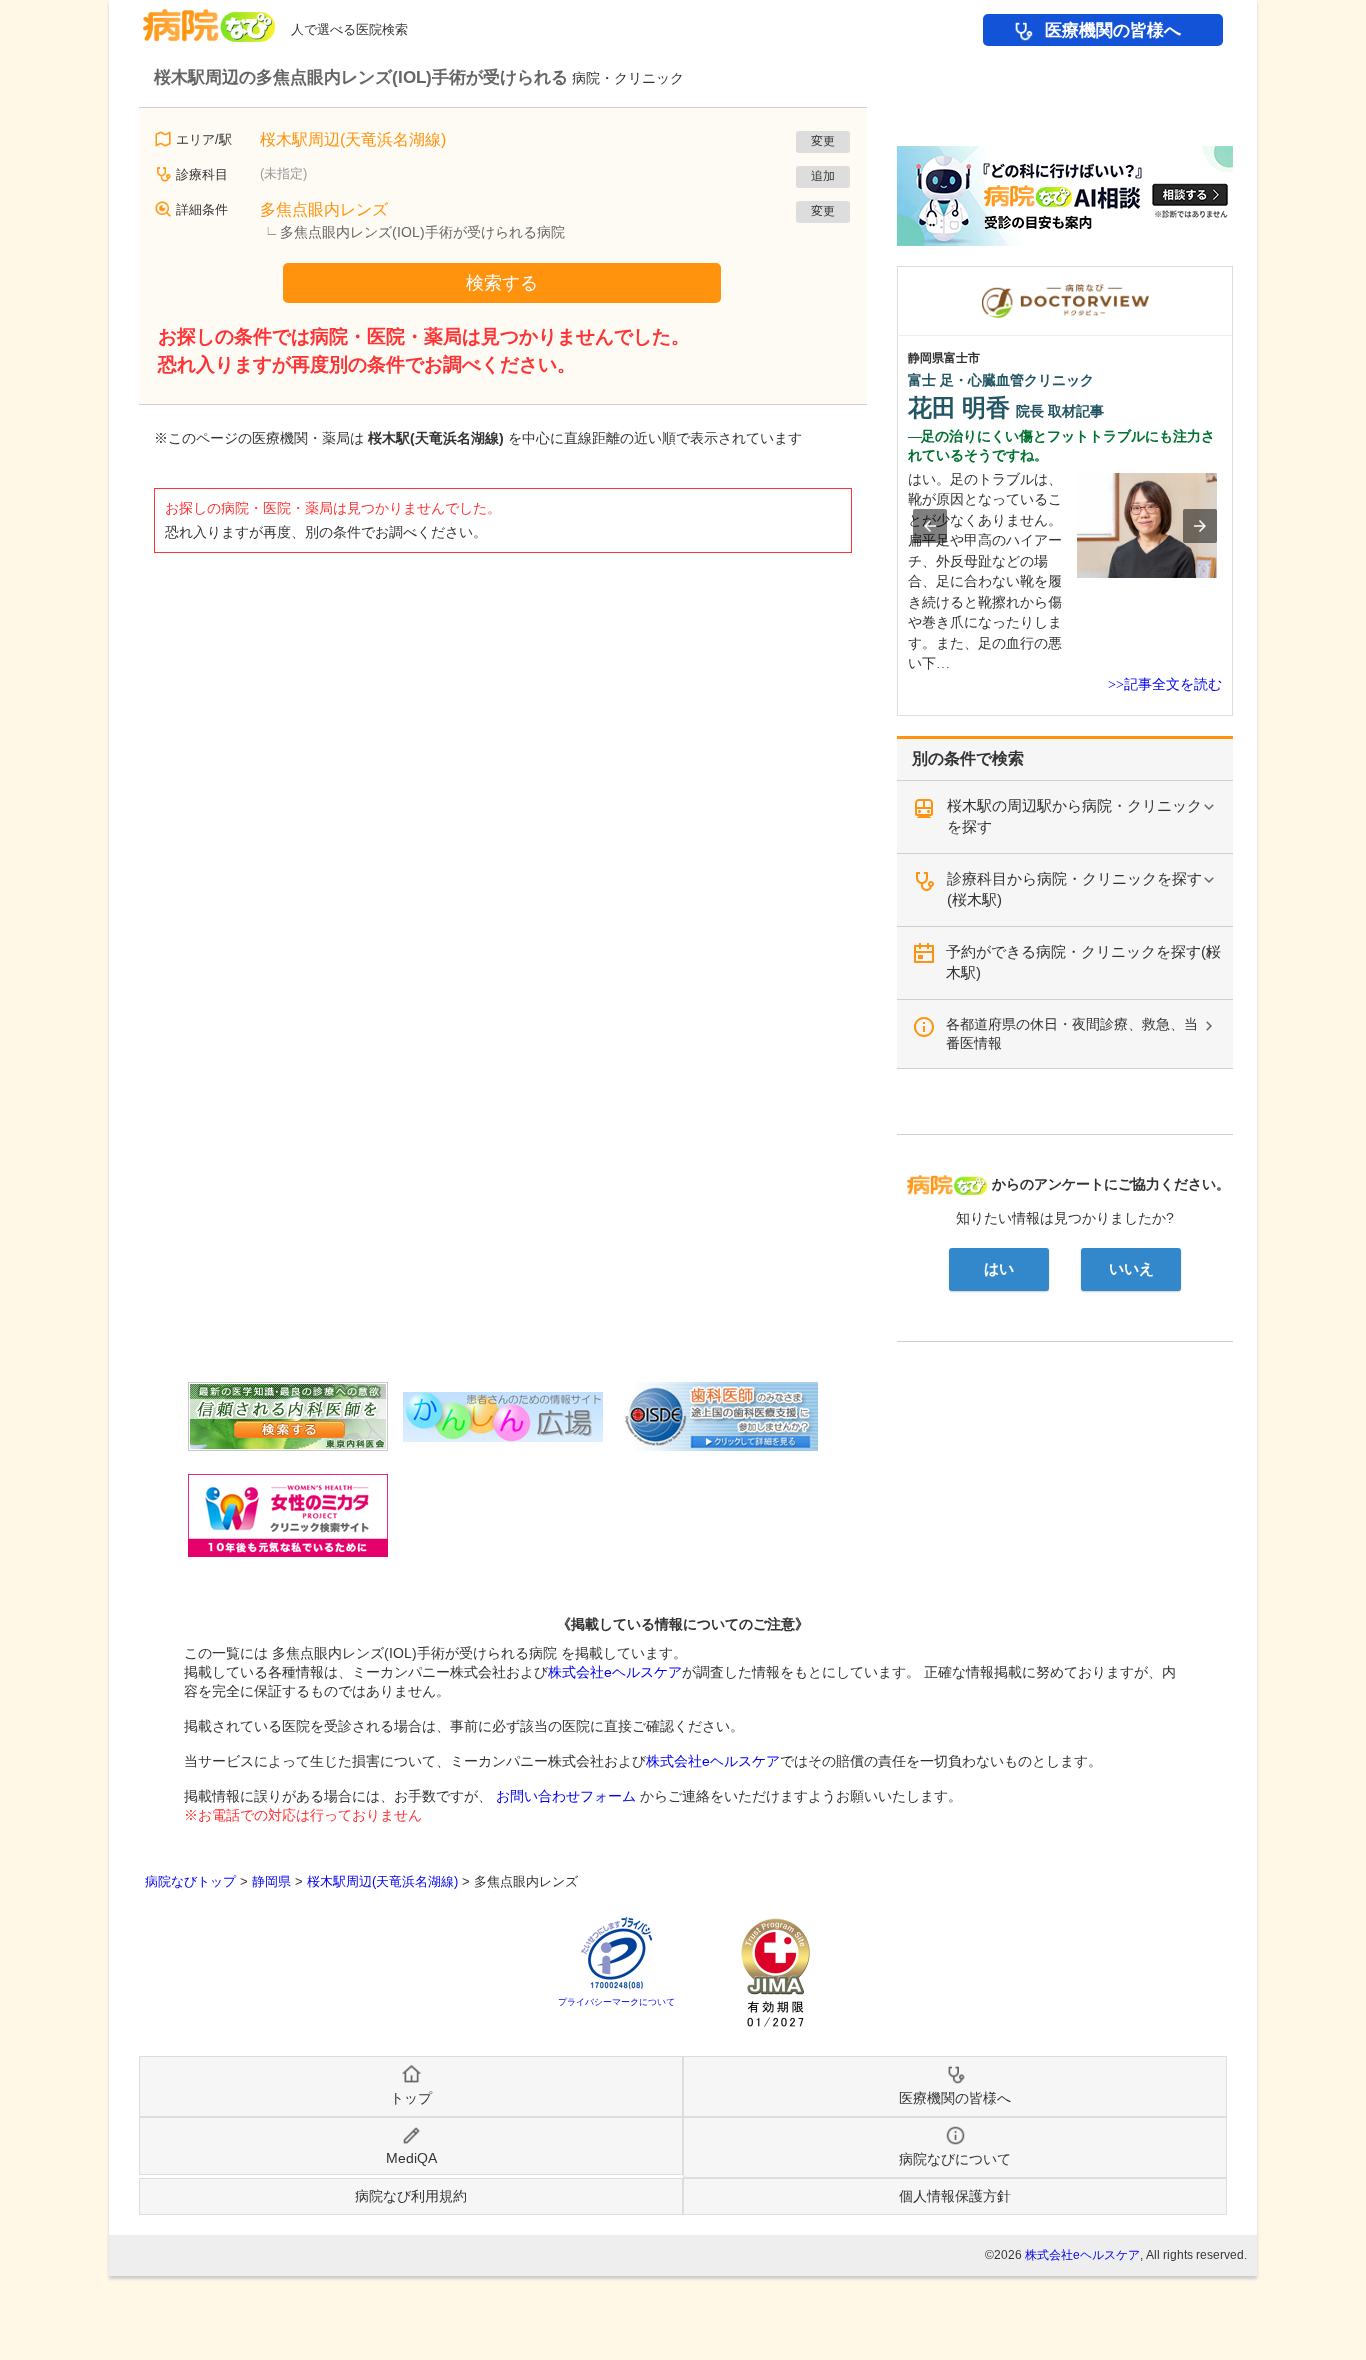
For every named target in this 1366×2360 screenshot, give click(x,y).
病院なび (209, 18)
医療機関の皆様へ (1113, 30)
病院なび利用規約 (411, 2196)
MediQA (411, 2158)
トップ (411, 2098)
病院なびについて (955, 2159)
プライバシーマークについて (616, 2002)
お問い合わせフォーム (566, 1796)
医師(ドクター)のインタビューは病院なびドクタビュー (1232, 276)
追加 (823, 176)
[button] (930, 526)
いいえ (1131, 1269)
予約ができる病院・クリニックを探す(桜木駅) (1083, 962)
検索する (502, 283)
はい (999, 1269)
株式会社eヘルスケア (615, 1672)
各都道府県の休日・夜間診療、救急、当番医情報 (1072, 1033)
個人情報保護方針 (955, 2196)
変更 (823, 141)
